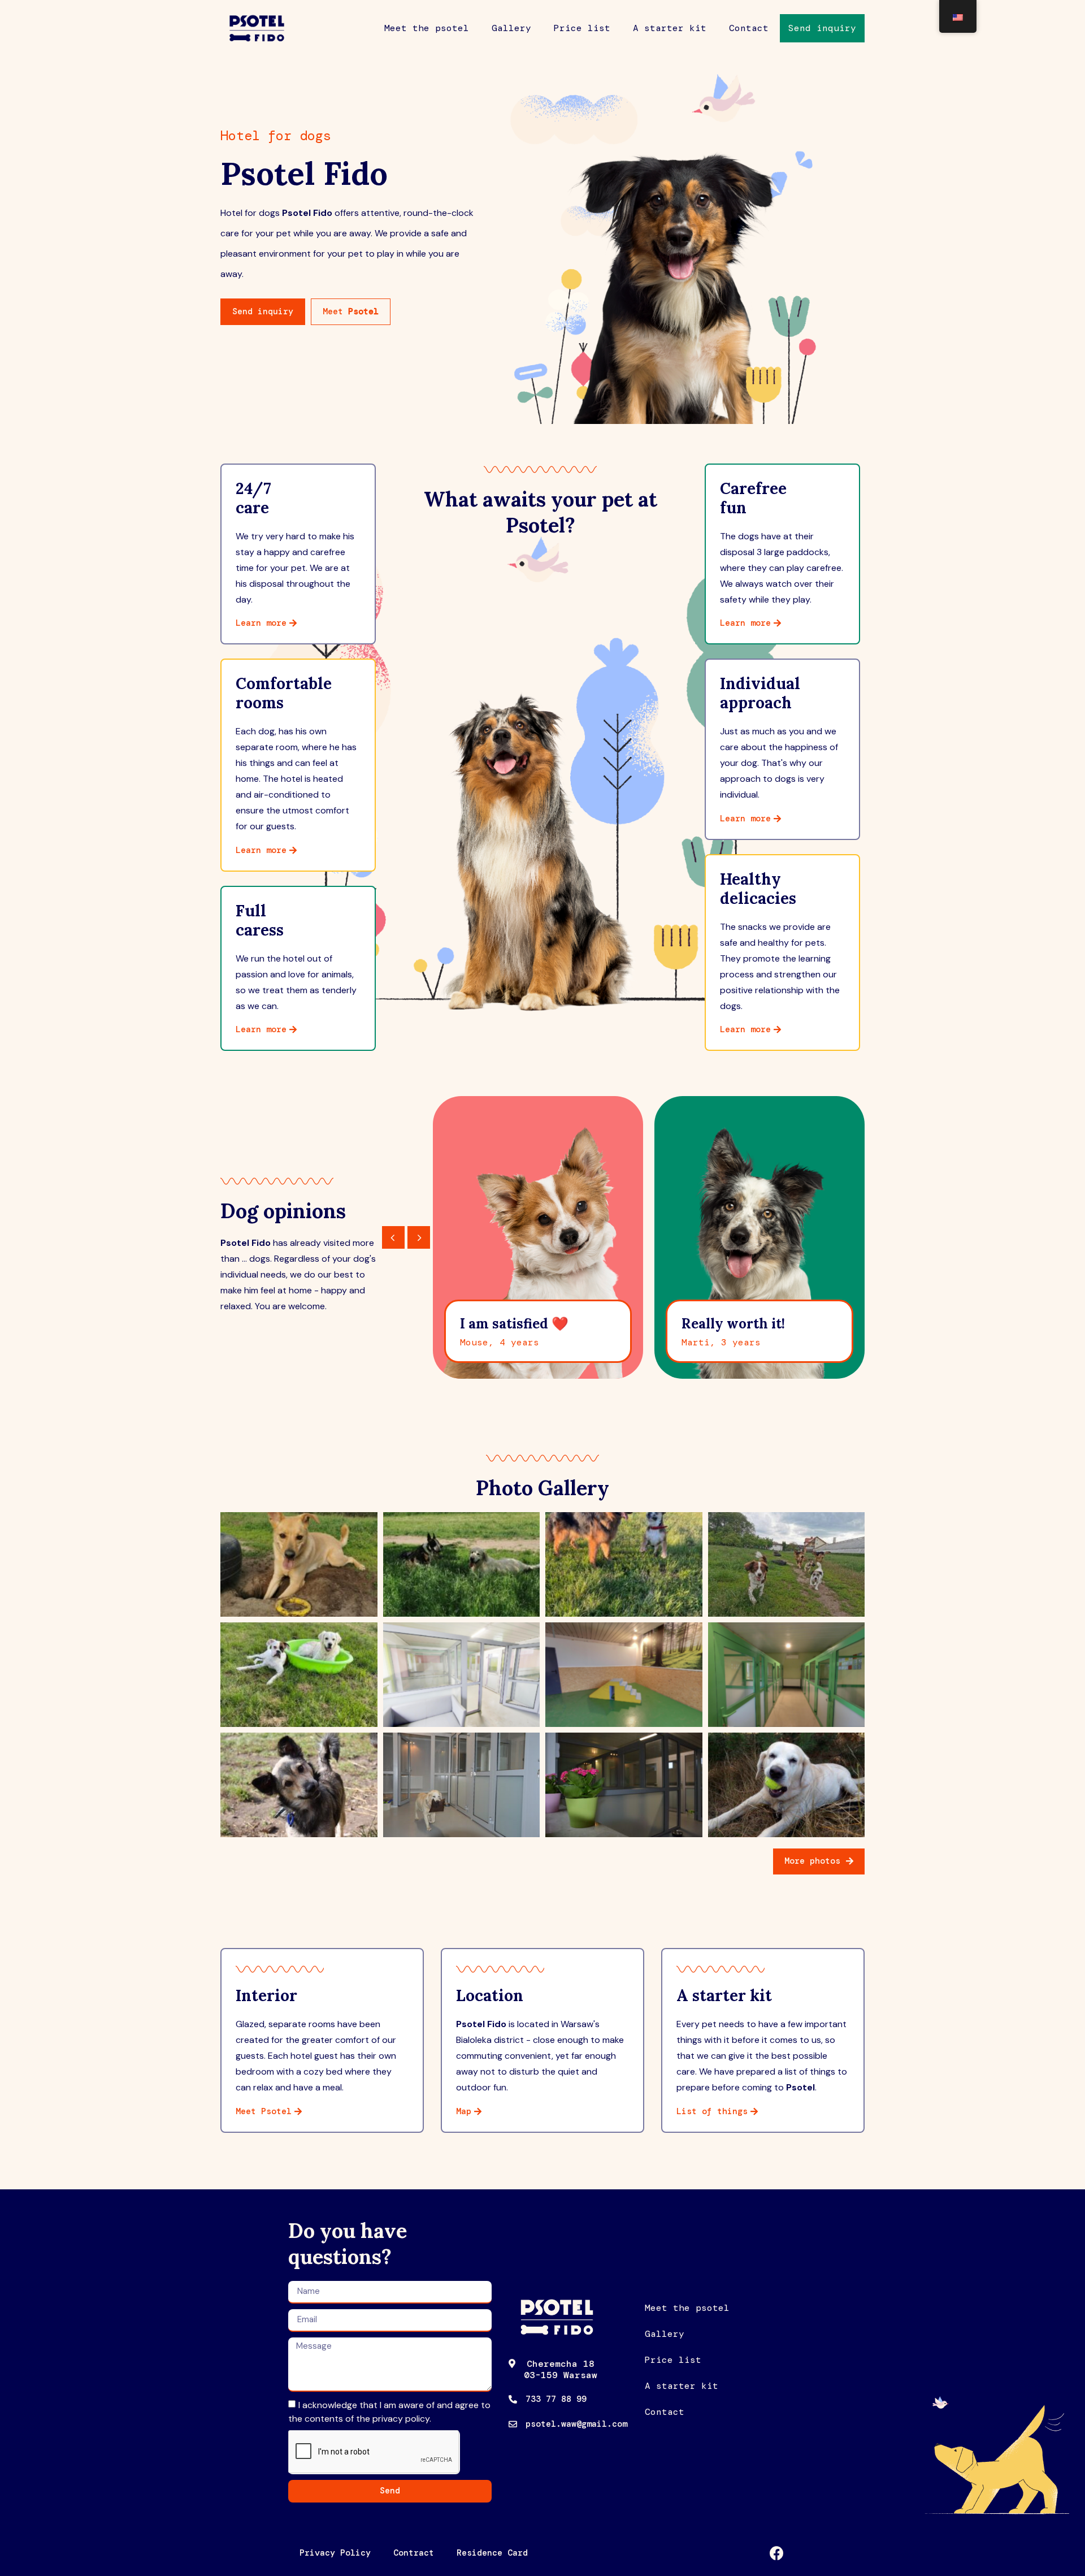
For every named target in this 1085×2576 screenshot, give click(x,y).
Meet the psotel (427, 28)
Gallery (511, 28)
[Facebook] (777, 2553)
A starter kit (670, 28)
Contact (749, 28)
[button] (822, 28)
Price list (582, 28)
